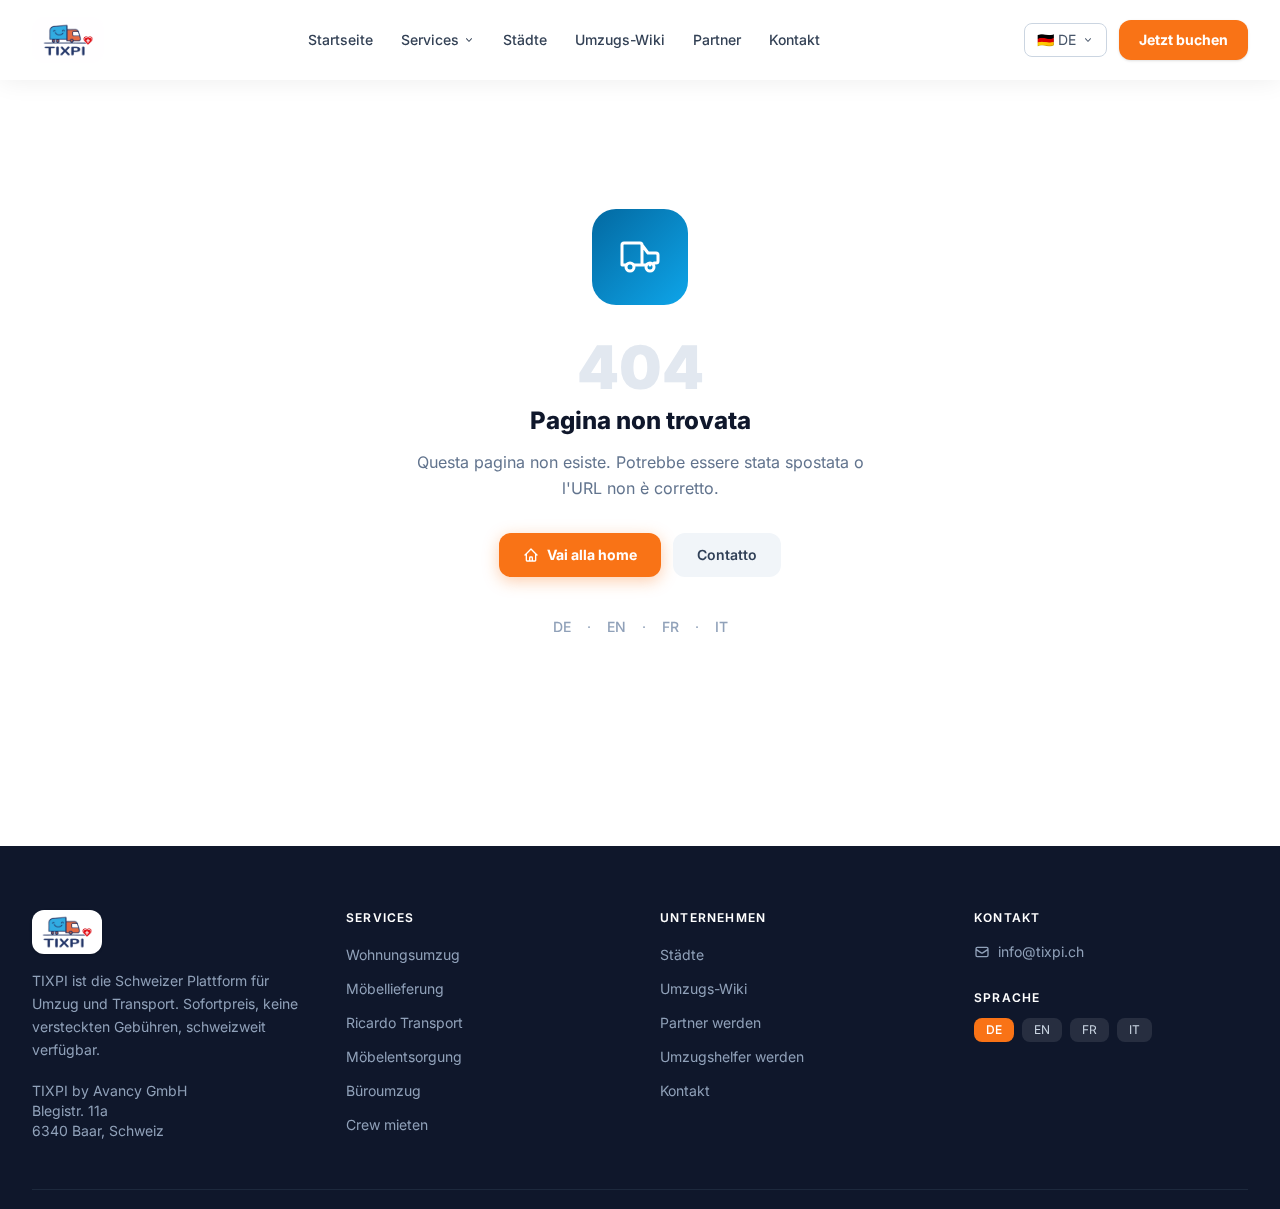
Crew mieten (387, 1124)
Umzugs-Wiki (620, 39)
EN (616, 626)
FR (670, 626)
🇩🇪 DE (1056, 39)
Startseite (340, 39)
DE (562, 626)
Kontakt (794, 39)
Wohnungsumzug (403, 954)
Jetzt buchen (1183, 39)
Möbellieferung (395, 988)
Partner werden (710, 1022)
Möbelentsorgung (404, 1056)
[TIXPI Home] (68, 40)
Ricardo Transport (404, 1022)
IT (721, 626)
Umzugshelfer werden (732, 1056)
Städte (525, 39)
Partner (717, 39)
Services (430, 39)
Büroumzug (383, 1090)
